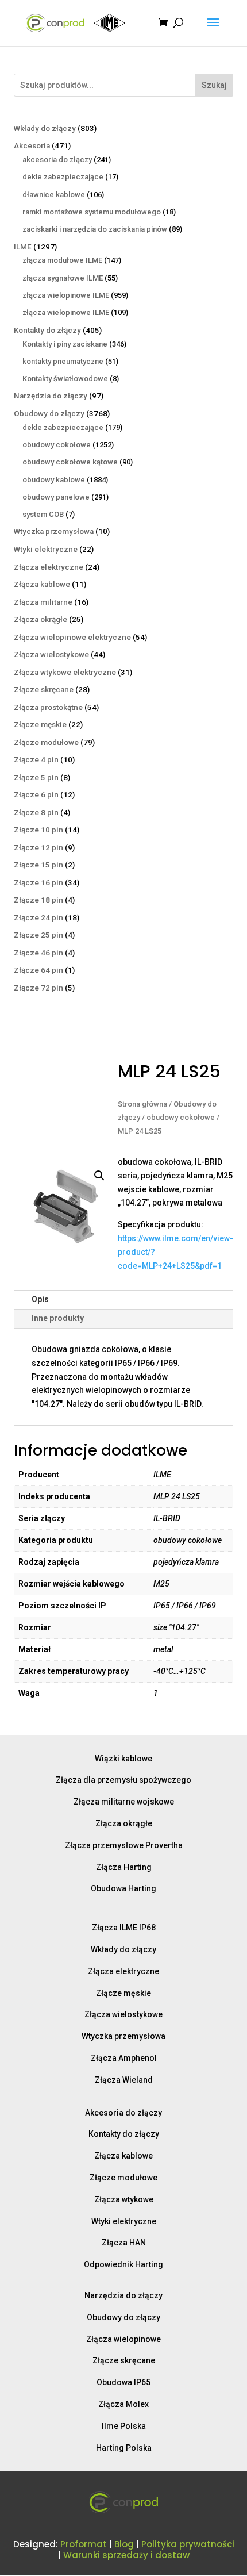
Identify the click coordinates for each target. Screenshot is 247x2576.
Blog (124, 2544)
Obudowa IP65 (123, 2382)
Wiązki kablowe (123, 1759)
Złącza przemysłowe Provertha (124, 1845)
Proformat (84, 2544)
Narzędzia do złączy (123, 2295)
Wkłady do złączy (123, 1949)
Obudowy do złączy (123, 2317)
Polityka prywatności (188, 2544)
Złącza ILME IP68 (124, 1928)
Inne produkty (58, 1318)
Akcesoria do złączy (123, 2113)
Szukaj (214, 85)
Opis (40, 1299)
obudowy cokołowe (181, 1117)
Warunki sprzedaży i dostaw (126, 2555)
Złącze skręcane (124, 2360)
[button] (99, 1176)
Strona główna (142, 1104)
